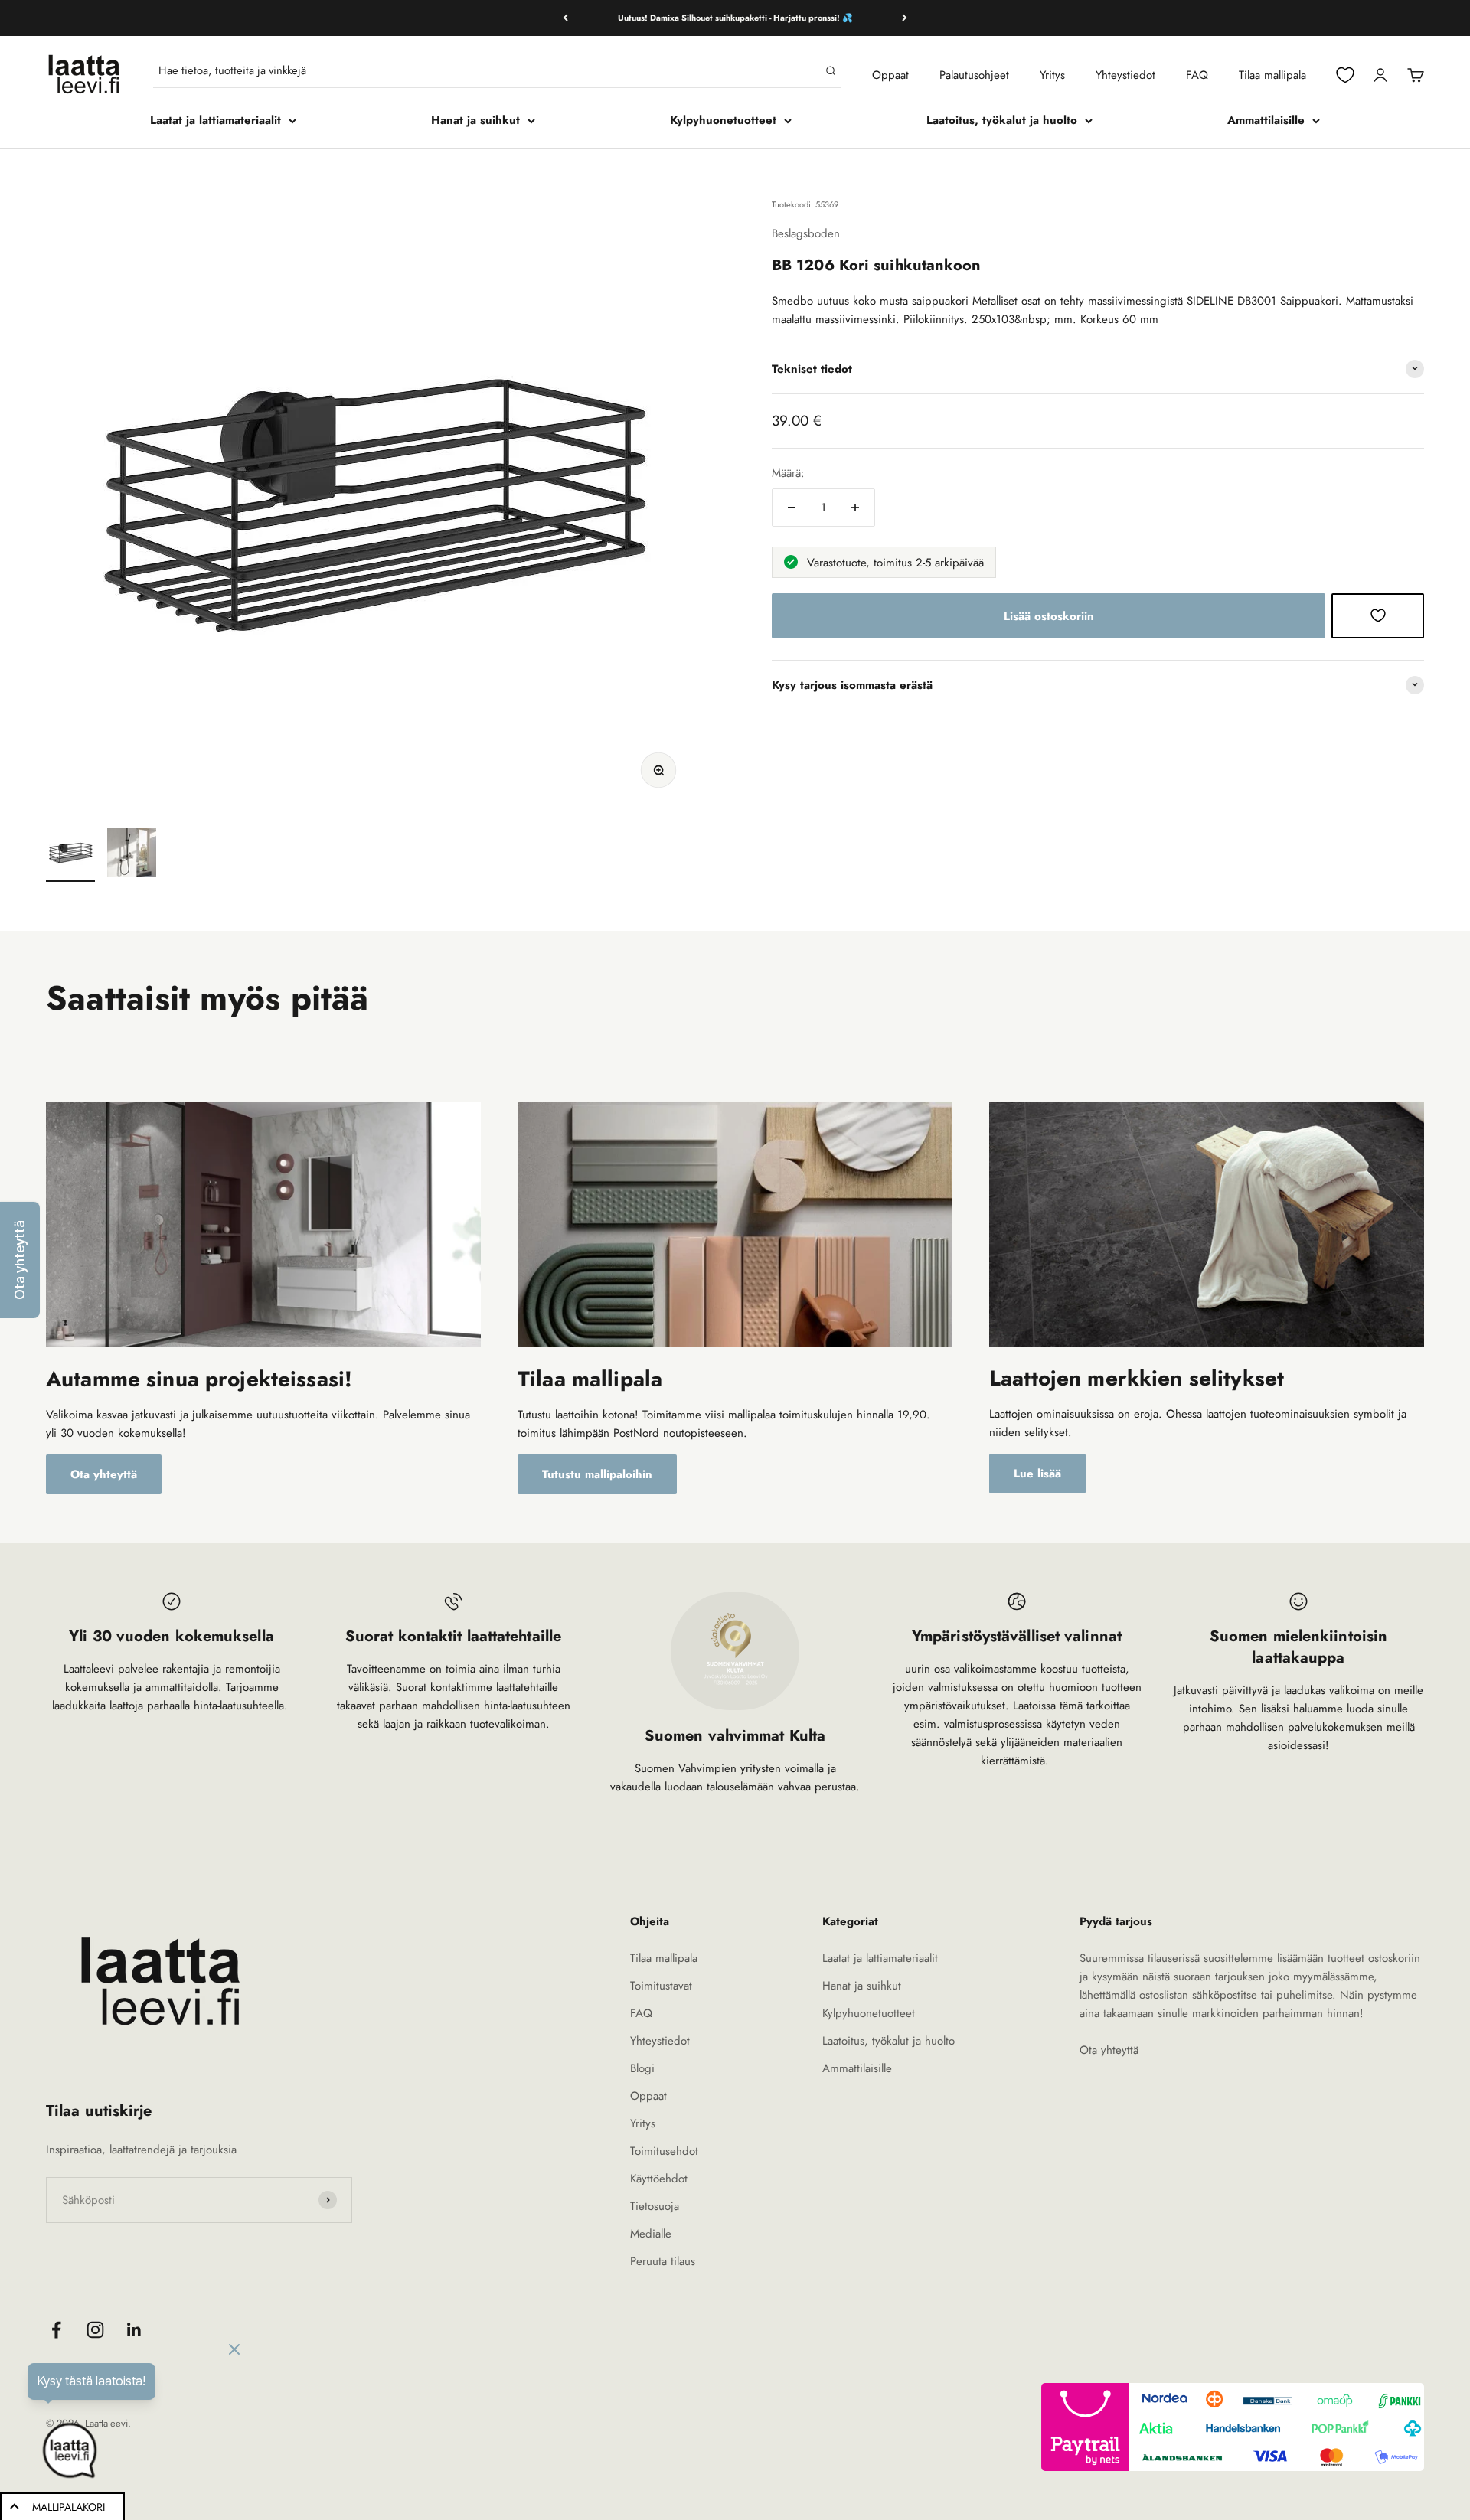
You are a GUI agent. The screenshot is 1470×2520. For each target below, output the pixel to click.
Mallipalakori (69, 2507)
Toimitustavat (661, 1986)
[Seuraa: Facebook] (56, 2330)
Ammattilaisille (1266, 120)
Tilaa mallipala (1272, 75)
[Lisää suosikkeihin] (1378, 615)
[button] (20, 1260)
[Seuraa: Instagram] (95, 2330)
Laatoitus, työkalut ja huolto (1002, 120)
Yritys (1052, 75)
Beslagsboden (806, 233)
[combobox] (489, 70)
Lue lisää (1037, 1474)
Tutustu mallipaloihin (597, 1474)
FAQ (1197, 75)
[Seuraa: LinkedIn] (134, 2330)
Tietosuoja (655, 2206)
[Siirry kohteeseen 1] (70, 855)
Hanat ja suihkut (475, 120)
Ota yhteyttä (104, 1474)
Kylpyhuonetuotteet (723, 120)
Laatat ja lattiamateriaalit (216, 120)
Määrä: (788, 473)
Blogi (642, 2068)
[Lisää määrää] (855, 508)
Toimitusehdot (664, 2151)
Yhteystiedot (1125, 75)
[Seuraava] (905, 18)
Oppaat (890, 75)
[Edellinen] (565, 18)
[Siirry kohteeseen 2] (132, 855)
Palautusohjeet (974, 75)
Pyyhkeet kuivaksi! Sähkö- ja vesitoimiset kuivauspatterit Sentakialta (735, 18)
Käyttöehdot (659, 2179)
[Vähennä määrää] (792, 508)
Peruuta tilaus (663, 2261)
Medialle (651, 2234)
